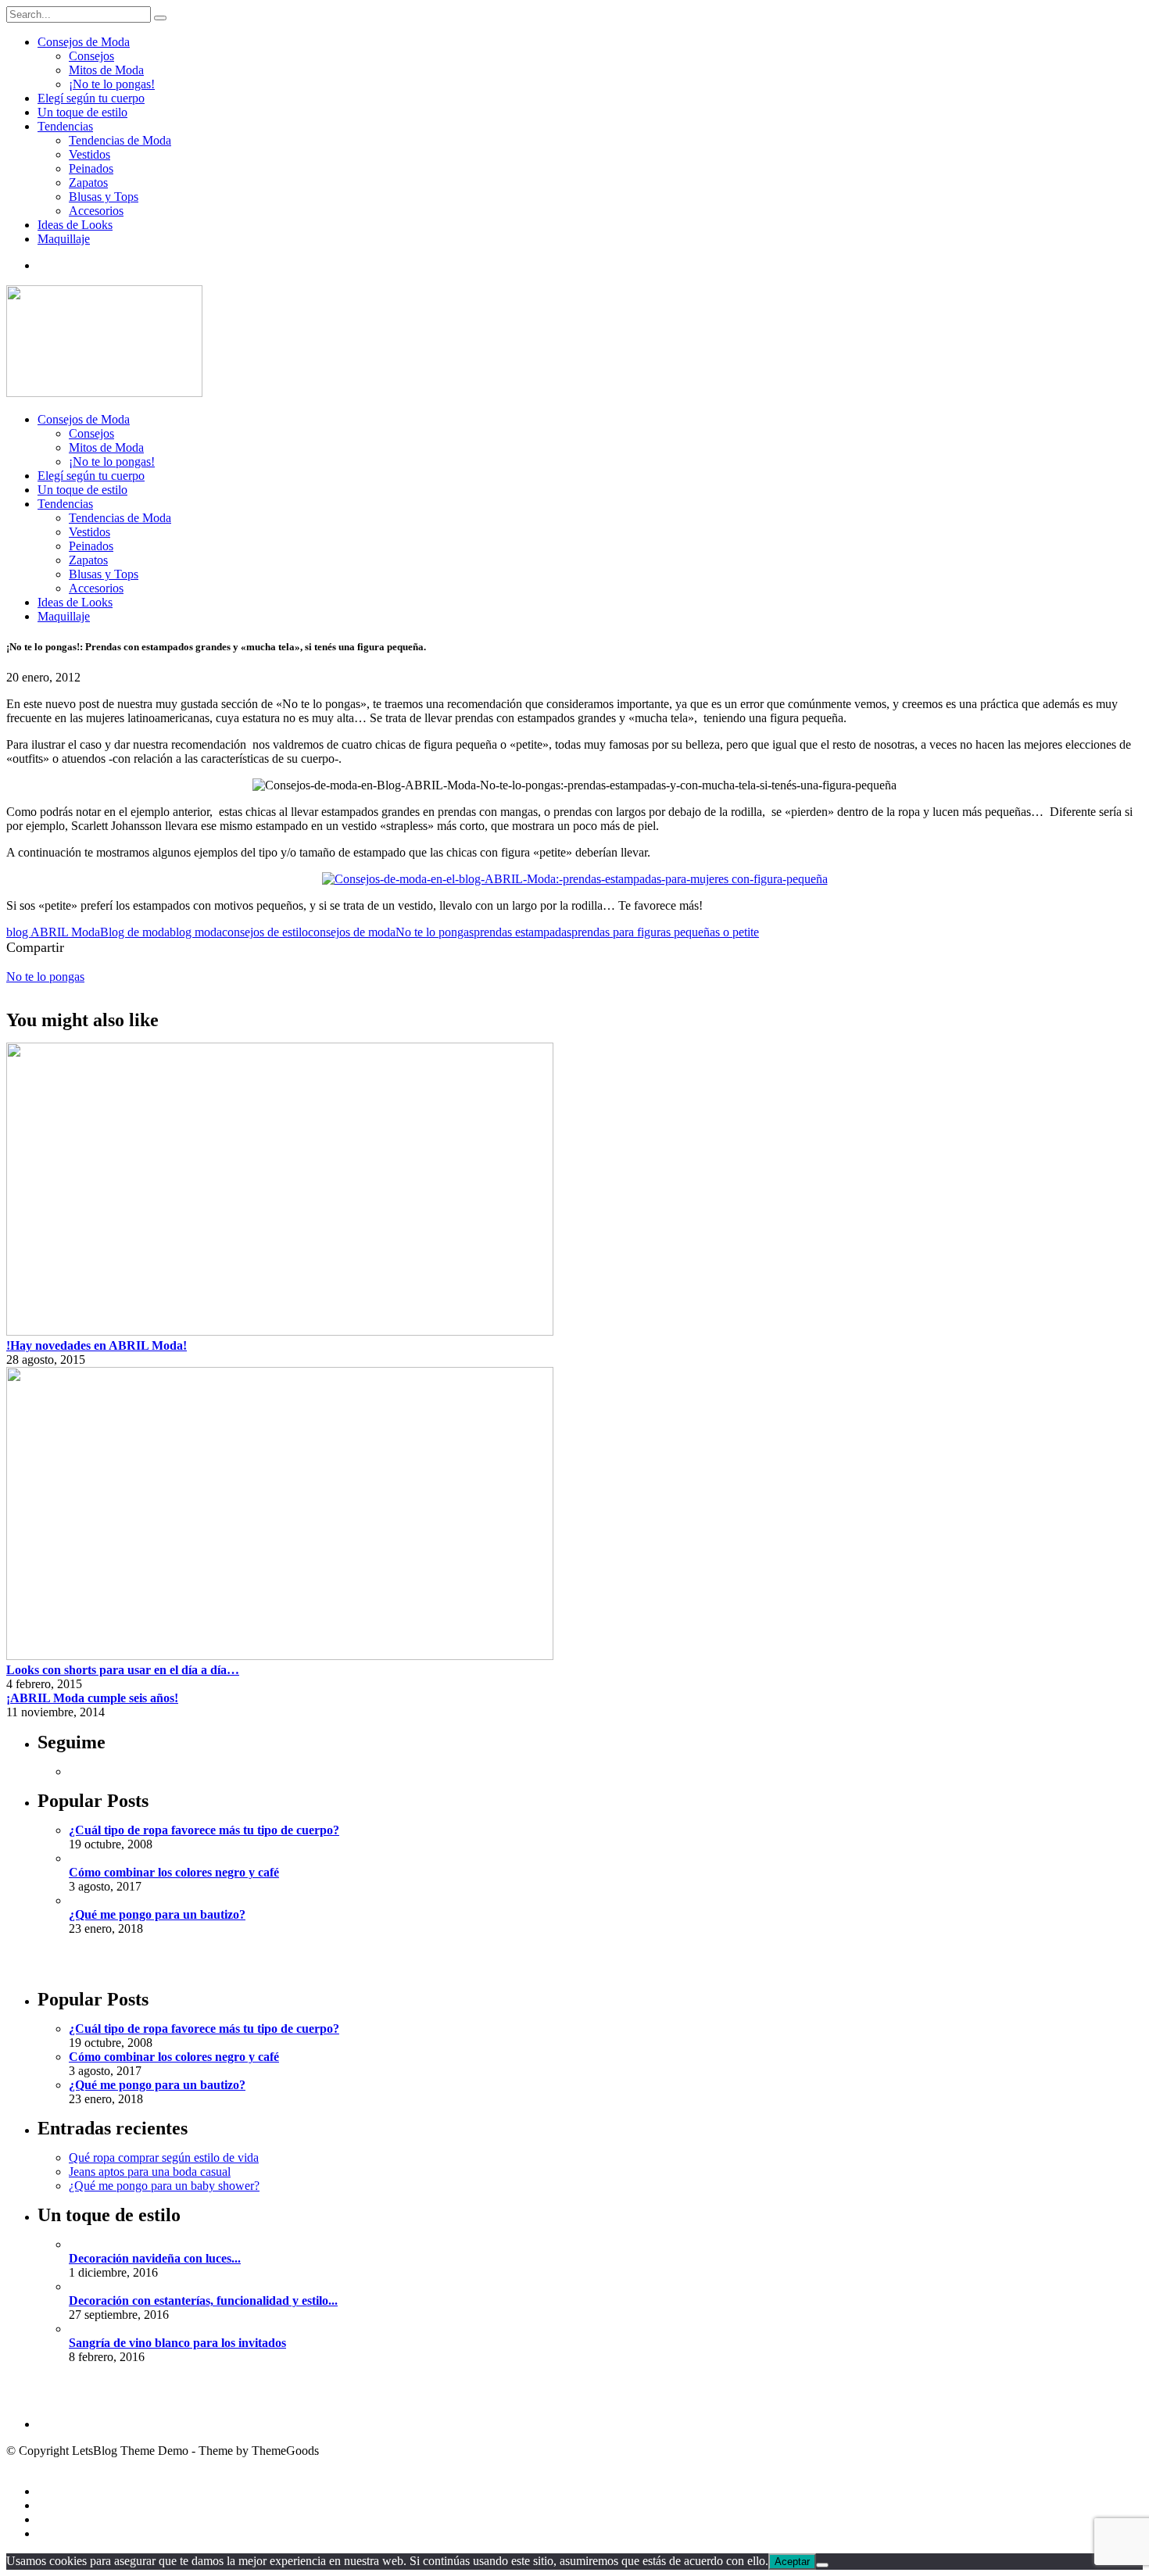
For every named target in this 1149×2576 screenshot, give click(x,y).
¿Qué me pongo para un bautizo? (157, 1914)
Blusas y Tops (104, 197)
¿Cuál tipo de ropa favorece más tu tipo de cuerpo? (204, 1830)
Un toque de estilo (82, 112)
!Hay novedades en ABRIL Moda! (97, 1345)
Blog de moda (135, 932)
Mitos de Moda (106, 70)
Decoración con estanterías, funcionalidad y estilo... (203, 2301)
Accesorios (96, 211)
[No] (822, 2565)
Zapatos (88, 182)
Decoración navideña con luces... (155, 2258)
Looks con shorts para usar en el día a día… (123, 1670)
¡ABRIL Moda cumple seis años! (92, 1698)
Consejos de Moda (84, 42)
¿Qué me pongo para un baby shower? (164, 2186)
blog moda (196, 932)
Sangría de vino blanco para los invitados (177, 2343)
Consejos (91, 56)
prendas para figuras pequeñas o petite (665, 932)
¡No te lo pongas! (112, 84)
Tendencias (65, 126)
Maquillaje (64, 239)
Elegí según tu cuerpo (91, 98)
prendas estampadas (523, 932)
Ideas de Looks (75, 225)
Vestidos (89, 154)
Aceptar (792, 2562)
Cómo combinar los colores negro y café (174, 1872)
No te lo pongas (435, 932)
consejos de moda (352, 932)
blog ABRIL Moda (53, 932)
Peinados (91, 168)
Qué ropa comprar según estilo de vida (164, 2157)
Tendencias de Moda (120, 140)
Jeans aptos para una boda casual (150, 2172)
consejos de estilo (265, 932)
